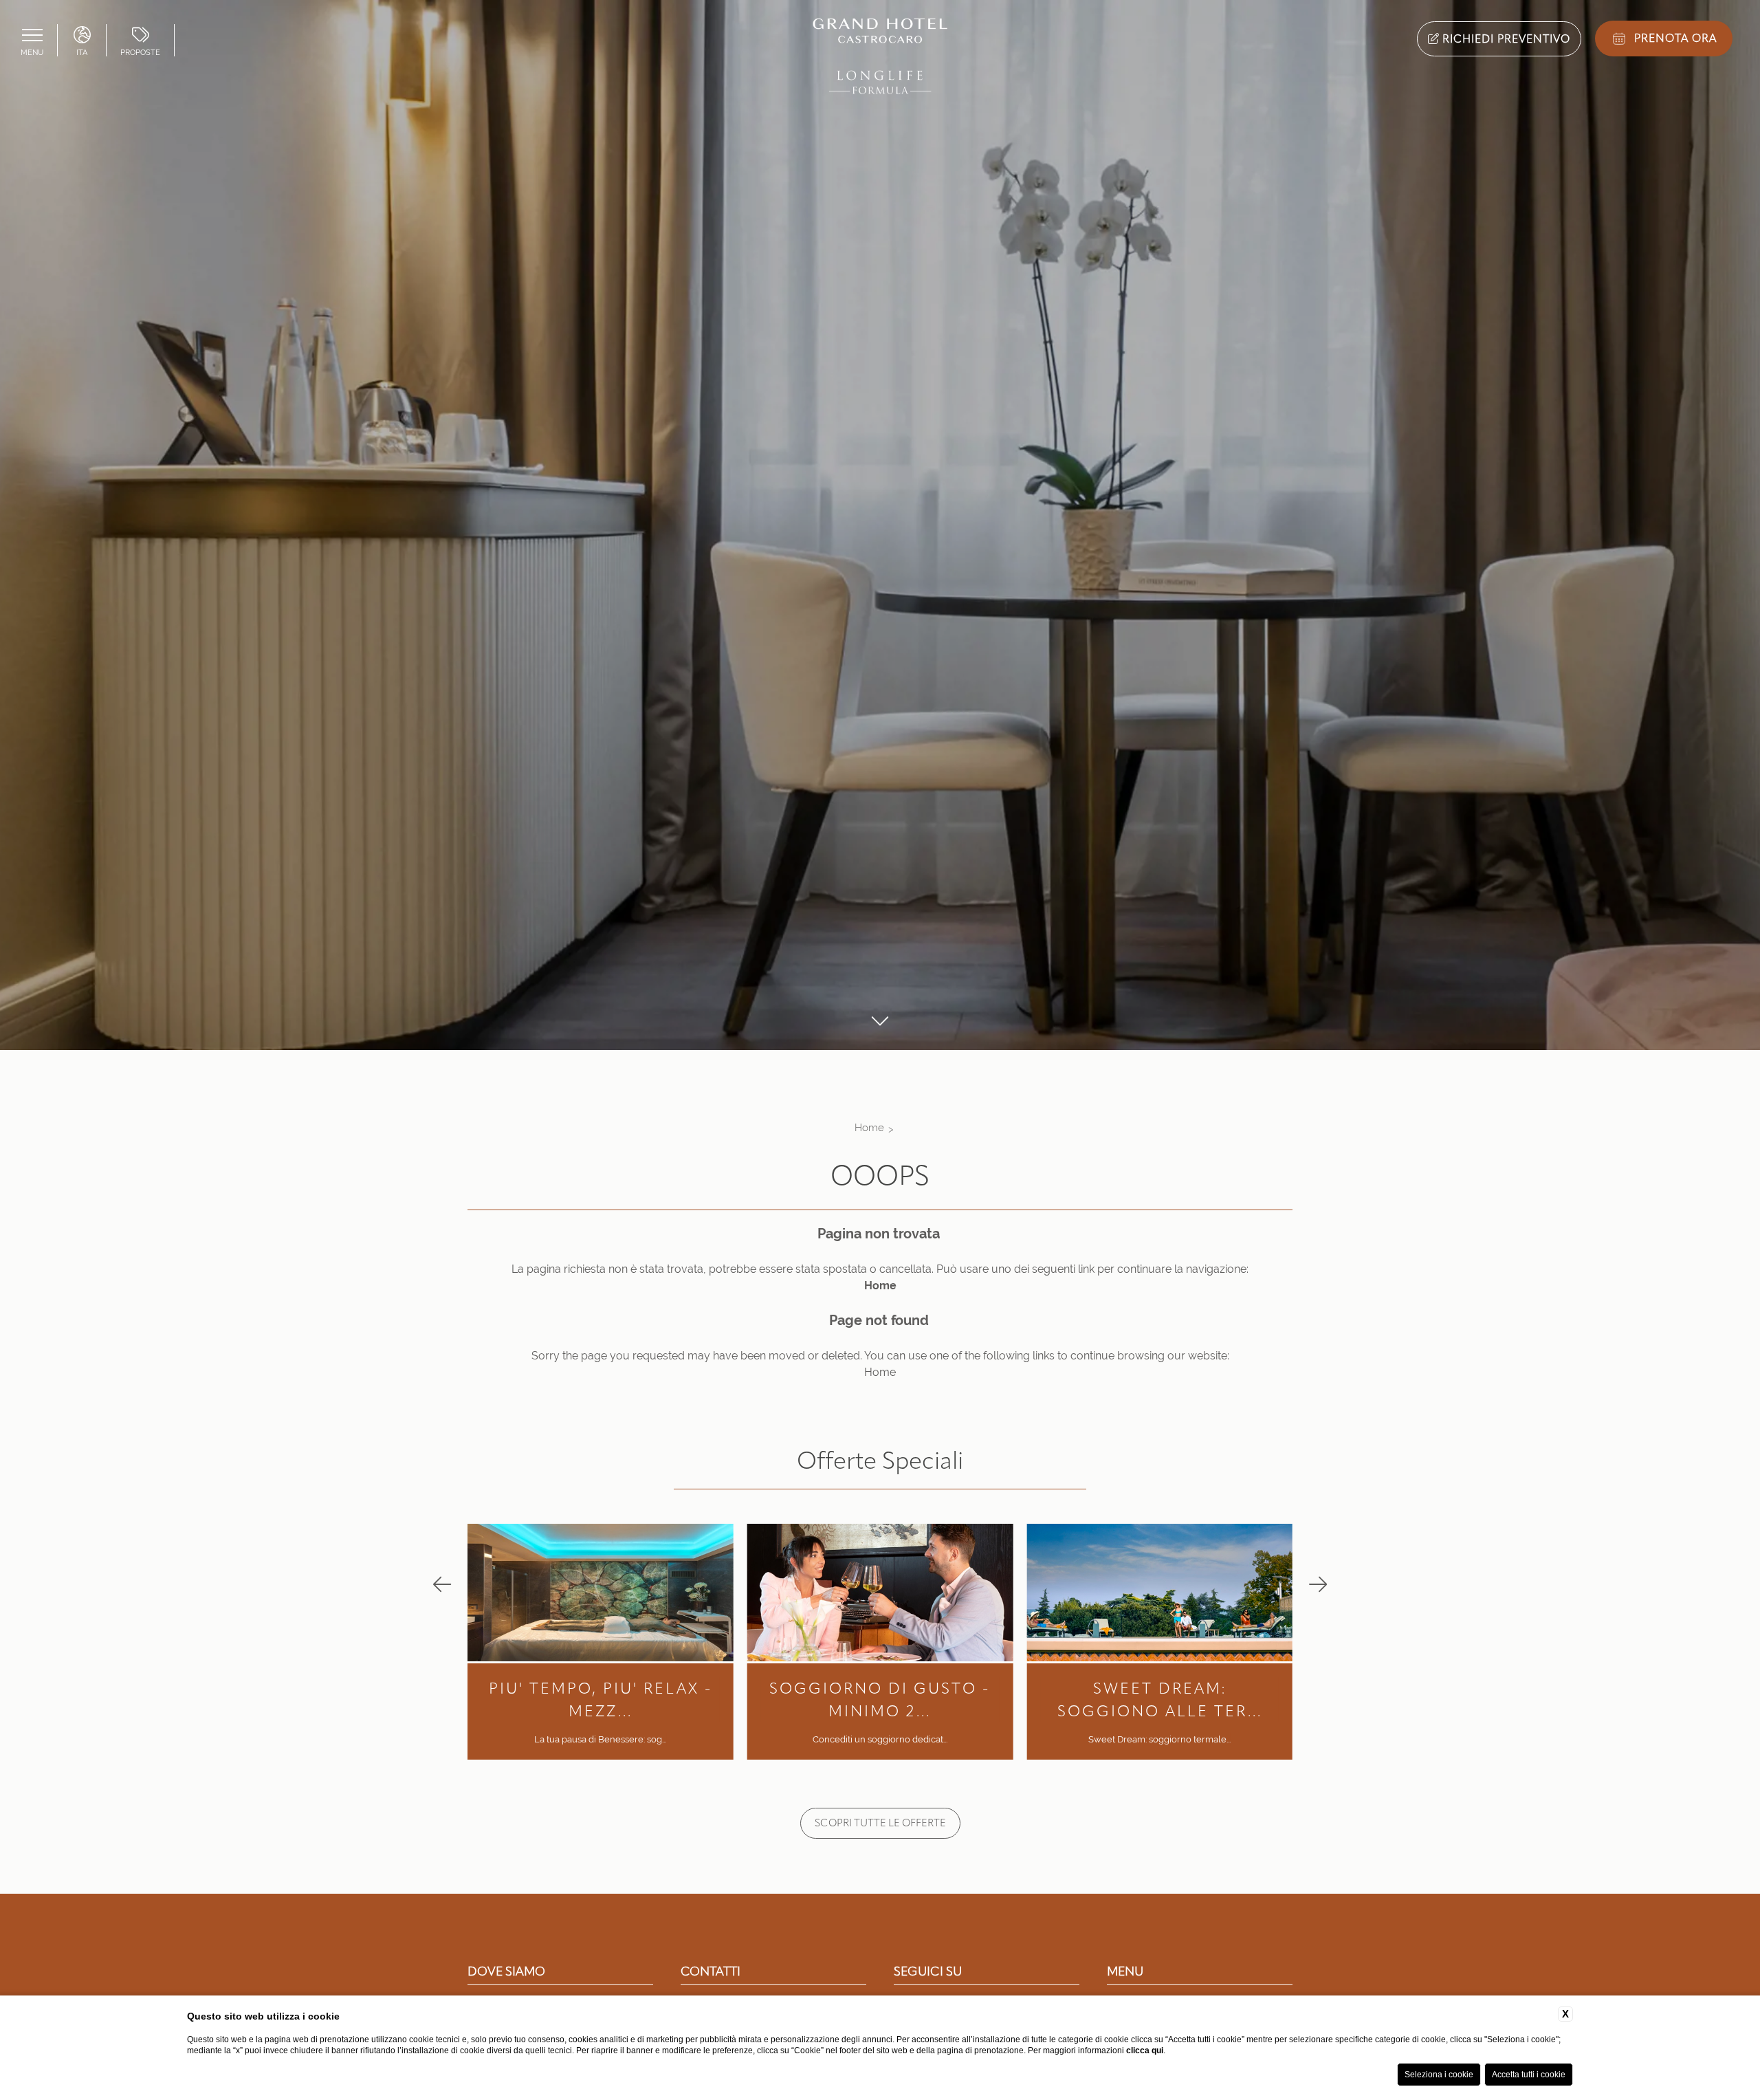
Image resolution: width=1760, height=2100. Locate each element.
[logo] (880, 59)
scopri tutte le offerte (880, 1823)
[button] (442, 1585)
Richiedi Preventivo (1505, 39)
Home (869, 1127)
